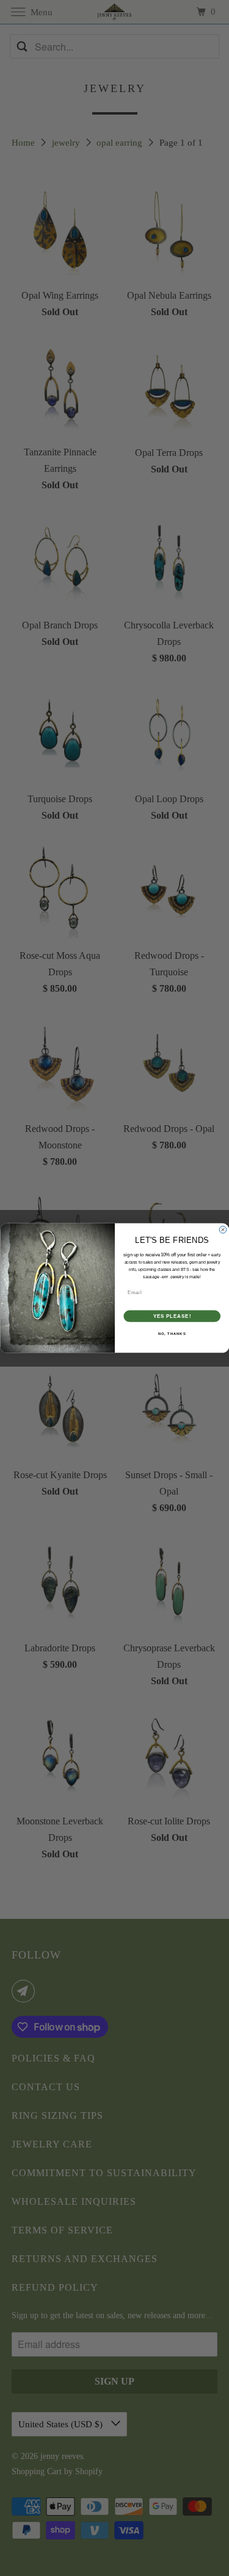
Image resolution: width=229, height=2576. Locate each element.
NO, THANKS (172, 1334)
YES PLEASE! (172, 1316)
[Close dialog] (223, 1230)
